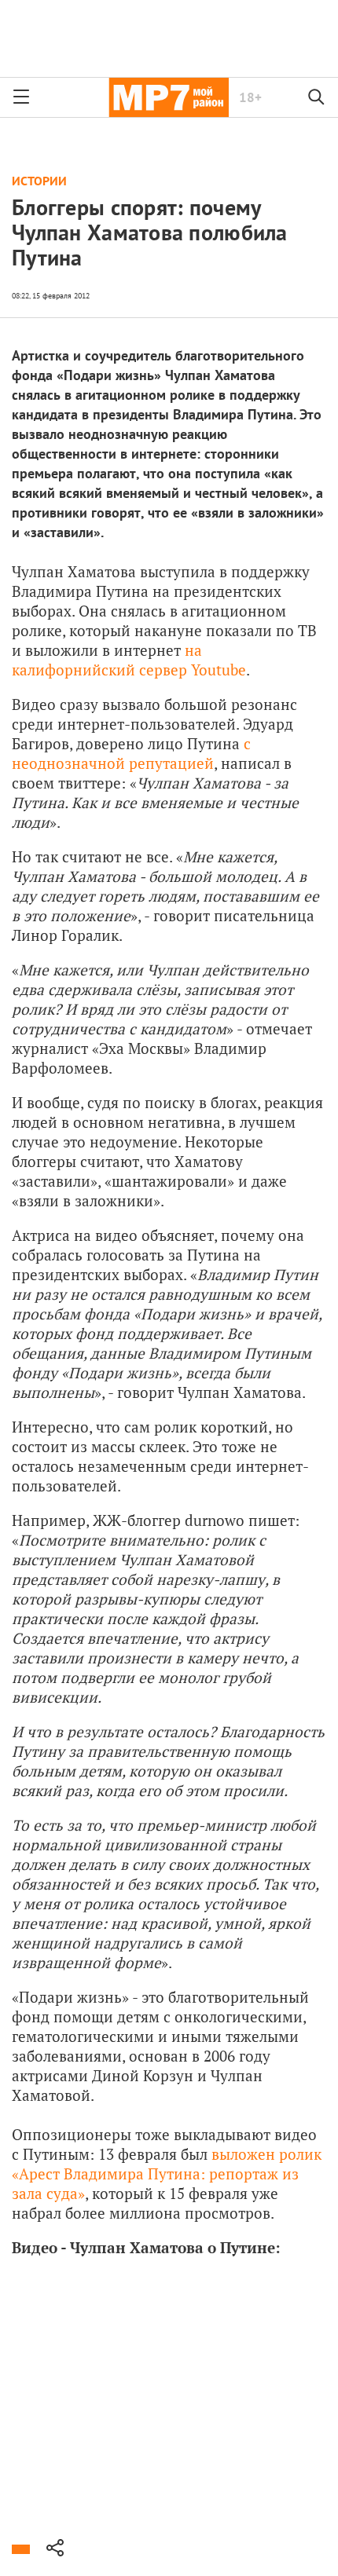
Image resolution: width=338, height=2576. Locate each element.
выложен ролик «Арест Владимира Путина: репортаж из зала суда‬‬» (167, 2173)
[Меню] (21, 97)
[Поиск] (317, 97)
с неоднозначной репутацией (131, 753)
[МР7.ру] (169, 97)
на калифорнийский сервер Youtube (129, 660)
